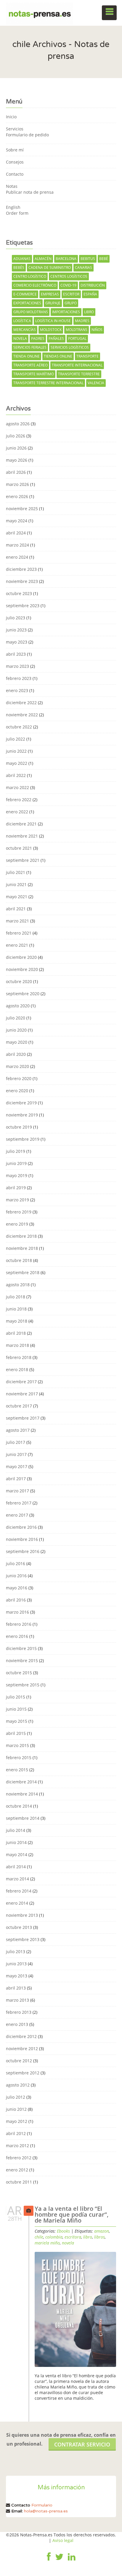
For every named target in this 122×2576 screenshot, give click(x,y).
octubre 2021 (19, 848)
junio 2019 (16, 1163)
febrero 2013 (19, 2012)
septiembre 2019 (23, 1139)
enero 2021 (17, 945)
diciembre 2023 (21, 569)
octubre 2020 (19, 981)
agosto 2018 (18, 1285)
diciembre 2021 (21, 824)
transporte (88, 356)
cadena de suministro (50, 268)
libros (99, 2237)
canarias (84, 268)
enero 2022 (17, 812)
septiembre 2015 (23, 1685)
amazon (102, 2231)
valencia (96, 383)
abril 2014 (16, 1867)
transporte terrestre (79, 374)
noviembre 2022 (22, 715)
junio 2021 (16, 884)
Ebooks (63, 2231)
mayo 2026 (17, 460)
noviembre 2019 (22, 1115)
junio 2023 (16, 630)
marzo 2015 (17, 1745)
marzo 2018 (17, 1345)
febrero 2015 (19, 1758)
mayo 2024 (17, 521)
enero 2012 (17, 2170)
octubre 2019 (19, 1127)
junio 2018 (16, 1309)
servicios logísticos (70, 347)
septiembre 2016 (23, 1551)
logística (22, 321)
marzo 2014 (17, 1879)
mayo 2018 (17, 1321)
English (13, 207)
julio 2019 (16, 1151)
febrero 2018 (19, 1357)
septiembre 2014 (23, 1818)
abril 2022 (16, 775)
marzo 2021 (17, 921)
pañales (56, 338)
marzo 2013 (17, 2000)
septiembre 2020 (23, 994)
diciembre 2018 (21, 1236)
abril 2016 (16, 1600)
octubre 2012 (19, 2061)
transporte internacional (77, 365)
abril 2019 (16, 1188)
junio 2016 (16, 1576)
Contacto (15, 174)
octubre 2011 (19, 2182)
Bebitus (88, 259)
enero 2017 (17, 1515)
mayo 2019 (17, 1175)
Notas (12, 186)
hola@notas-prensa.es (46, 2511)
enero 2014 (17, 1903)
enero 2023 (17, 690)
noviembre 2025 (22, 509)
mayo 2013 (17, 1976)
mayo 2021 (17, 897)
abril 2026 (16, 472)
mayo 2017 (17, 1466)
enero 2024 (17, 557)
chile (39, 2237)
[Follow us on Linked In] (72, 2561)
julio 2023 (16, 618)
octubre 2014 (19, 1806)
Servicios (15, 129)
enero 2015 (17, 1770)
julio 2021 (16, 872)
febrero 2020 (19, 1078)
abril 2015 (16, 1733)
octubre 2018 (19, 1260)
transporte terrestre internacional (48, 383)
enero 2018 (17, 1369)
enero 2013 (17, 2024)
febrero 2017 (19, 1503)
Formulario (42, 2505)
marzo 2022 (17, 787)
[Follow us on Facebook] (49, 2561)
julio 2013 (16, 1952)
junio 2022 (16, 751)
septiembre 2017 (23, 1418)
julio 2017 (16, 1442)
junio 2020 (16, 1030)
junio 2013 (16, 1964)
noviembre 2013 (22, 1915)
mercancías (25, 330)
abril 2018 (16, 1333)
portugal (77, 338)
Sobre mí (15, 150)
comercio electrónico (35, 285)
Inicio (11, 117)
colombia (54, 2237)
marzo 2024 (17, 545)
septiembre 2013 (23, 1939)
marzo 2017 (17, 1491)
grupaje (53, 303)
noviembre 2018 (22, 1248)
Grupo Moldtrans (31, 312)
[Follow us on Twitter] (59, 2561)
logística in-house (53, 321)
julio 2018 (16, 1297)
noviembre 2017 (22, 1394)
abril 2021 (16, 909)
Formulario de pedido (27, 135)
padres (38, 338)
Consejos (15, 162)
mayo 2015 (17, 1721)
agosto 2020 (18, 1006)
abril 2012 (16, 2133)
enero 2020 (17, 1091)
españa (90, 294)
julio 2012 (16, 2097)
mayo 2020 (17, 1042)
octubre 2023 (19, 593)
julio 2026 (16, 436)
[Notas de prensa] (40, 13)
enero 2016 (17, 1636)
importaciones (66, 312)
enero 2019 (17, 1224)
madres (82, 321)
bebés (19, 268)
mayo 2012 (17, 2121)
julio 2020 (16, 1018)
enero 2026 (17, 496)
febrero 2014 (19, 1891)
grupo (71, 303)
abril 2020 (16, 1054)
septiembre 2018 (23, 1272)
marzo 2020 (17, 1066)
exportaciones (27, 303)
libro (89, 312)
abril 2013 (16, 1988)
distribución (93, 285)
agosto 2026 (18, 424)
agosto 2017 (18, 1430)
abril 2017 (16, 1479)
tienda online (27, 356)
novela (20, 338)
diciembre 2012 (21, 2036)
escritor (71, 294)
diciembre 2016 (21, 1527)
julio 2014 (16, 1830)
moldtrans (77, 330)
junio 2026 (16, 448)
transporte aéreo (30, 365)
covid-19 (68, 285)
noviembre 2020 (22, 969)
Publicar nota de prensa (30, 192)
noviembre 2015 (22, 1660)
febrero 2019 (19, 1212)
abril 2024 (16, 533)
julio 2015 (16, 1697)
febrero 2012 (19, 2158)
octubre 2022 (19, 727)
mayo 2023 (17, 642)
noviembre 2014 (22, 1794)
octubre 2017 (19, 1406)
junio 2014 (16, 1842)
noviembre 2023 (22, 581)
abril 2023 (16, 654)
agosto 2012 (18, 2085)
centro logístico (30, 276)
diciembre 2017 (21, 1382)
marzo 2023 (17, 666)
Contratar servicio (82, 2444)
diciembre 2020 (21, 957)
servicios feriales (30, 347)
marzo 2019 (17, 1200)
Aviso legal (63, 2540)
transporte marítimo (34, 374)
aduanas (22, 259)
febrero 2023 (19, 678)
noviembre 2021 (22, 836)
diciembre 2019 (21, 1103)
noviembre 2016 (22, 1539)
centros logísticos (69, 276)
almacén (43, 259)
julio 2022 (16, 739)
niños (97, 330)
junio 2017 (16, 1454)
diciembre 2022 (21, 703)
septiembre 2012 (23, 2073)
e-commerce (25, 294)
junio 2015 (16, 1709)
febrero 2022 (19, 800)
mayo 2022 (17, 763)
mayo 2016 (17, 1588)
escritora (73, 2237)
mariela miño (47, 2243)
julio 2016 (16, 1563)
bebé (104, 259)
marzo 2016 (17, 1612)
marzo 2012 (17, 2146)
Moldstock (51, 330)
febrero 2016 (19, 1624)
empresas (50, 294)
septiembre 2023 (23, 606)
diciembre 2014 (21, 1782)
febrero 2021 (19, 933)
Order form (17, 213)
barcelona (66, 259)
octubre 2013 (19, 1927)
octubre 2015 (19, 1673)
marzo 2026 (17, 484)
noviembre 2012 (22, 2049)
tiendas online (58, 356)
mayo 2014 (17, 1855)
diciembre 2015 (21, 1648)
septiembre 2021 (23, 860)
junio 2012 (16, 2109)
